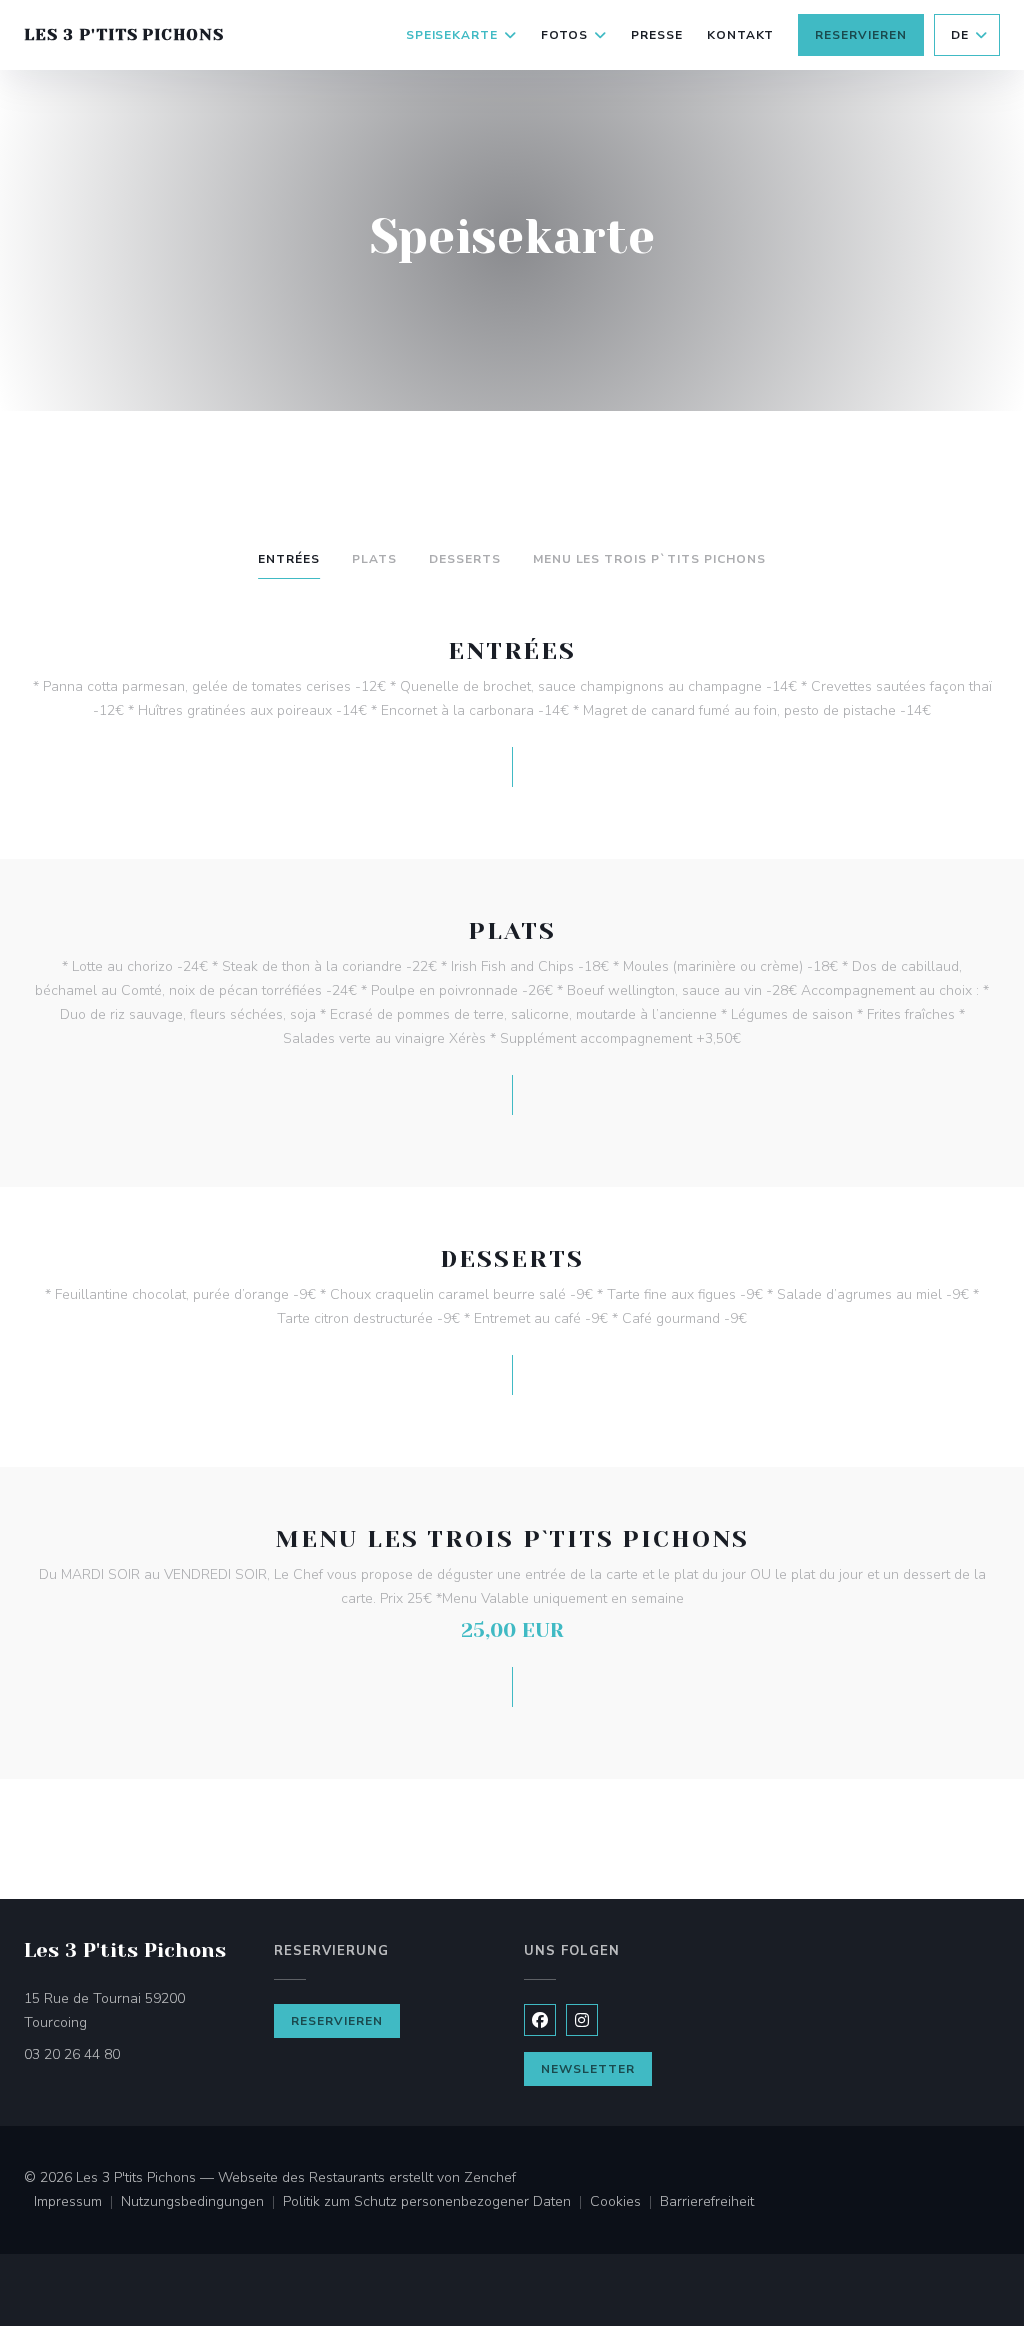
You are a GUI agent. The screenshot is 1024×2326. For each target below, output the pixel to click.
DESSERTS (465, 559)
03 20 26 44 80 (72, 2054)
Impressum (77, 2203)
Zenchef (490, 2177)
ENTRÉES (289, 559)
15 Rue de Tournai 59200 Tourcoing (137, 2010)
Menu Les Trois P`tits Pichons (649, 559)
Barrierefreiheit (707, 2203)
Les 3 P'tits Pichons (124, 34)
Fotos (564, 35)
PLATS (374, 559)
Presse (657, 35)
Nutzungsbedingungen (202, 2203)
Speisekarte (452, 35)
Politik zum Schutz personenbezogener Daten (436, 2203)
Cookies (625, 2203)
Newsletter (588, 2069)
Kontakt (741, 35)
